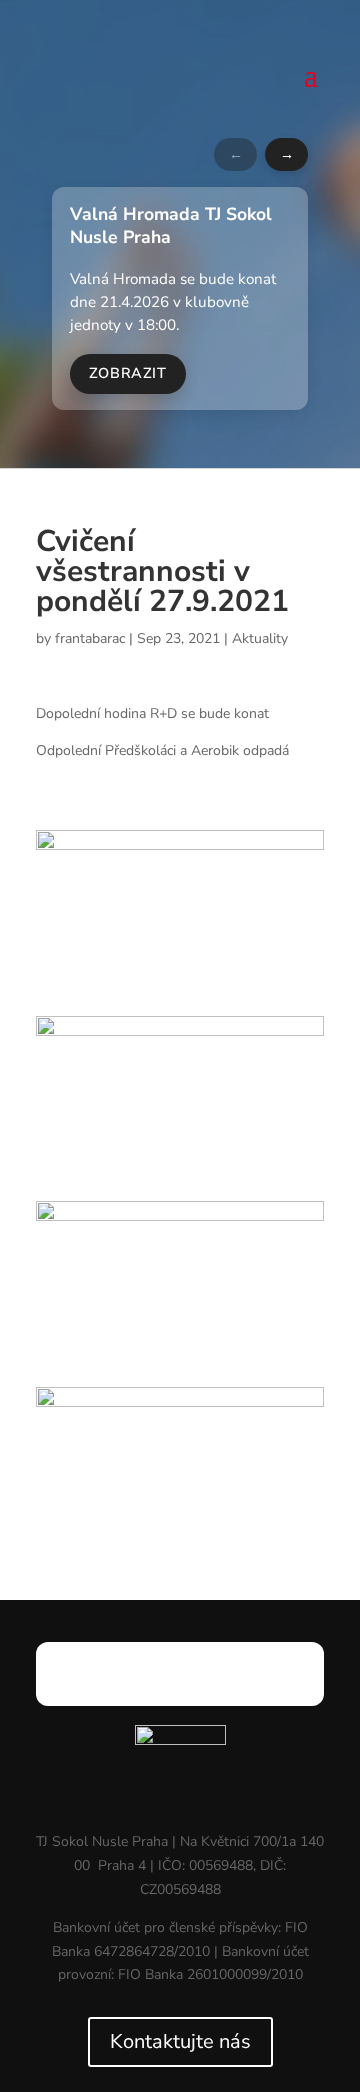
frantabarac (90, 638)
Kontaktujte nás (180, 2041)
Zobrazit (128, 373)
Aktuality (260, 638)
